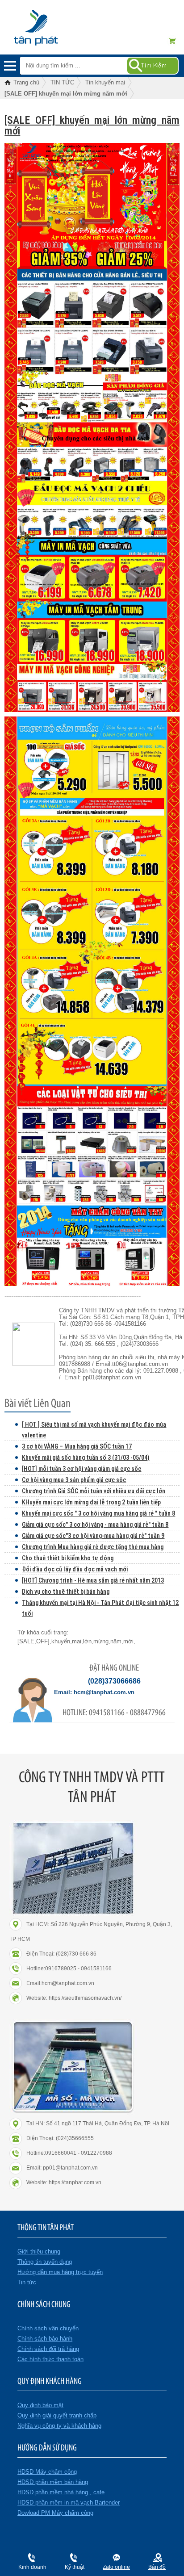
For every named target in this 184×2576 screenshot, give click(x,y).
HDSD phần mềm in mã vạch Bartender (69, 2503)
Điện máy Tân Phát (51, 32)
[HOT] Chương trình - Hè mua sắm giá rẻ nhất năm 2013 (93, 1580)
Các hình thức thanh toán (50, 2359)
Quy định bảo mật (40, 2405)
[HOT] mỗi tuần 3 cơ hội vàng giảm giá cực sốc (82, 1469)
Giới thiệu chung (39, 2251)
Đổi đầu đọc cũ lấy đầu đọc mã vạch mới (75, 1569)
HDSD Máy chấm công (47, 2472)
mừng (101, 1641)
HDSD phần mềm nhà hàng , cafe (61, 2492)
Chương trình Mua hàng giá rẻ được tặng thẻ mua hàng (93, 1547)
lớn (87, 1641)
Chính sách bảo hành (45, 2339)
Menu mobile (10, 66)
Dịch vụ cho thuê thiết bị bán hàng (66, 1592)
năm (116, 1641)
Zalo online (116, 2567)
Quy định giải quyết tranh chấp (57, 2415)
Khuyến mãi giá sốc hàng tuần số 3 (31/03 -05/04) (86, 1458)
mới (128, 1641)
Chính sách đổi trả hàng (48, 2349)
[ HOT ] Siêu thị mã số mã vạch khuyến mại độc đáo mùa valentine (94, 1430)
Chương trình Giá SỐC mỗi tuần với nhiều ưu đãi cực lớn (94, 1491)
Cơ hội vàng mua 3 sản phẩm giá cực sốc (74, 1480)
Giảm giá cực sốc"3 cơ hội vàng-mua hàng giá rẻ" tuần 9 (93, 1536)
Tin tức (27, 2282)
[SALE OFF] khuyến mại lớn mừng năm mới (92, 126)
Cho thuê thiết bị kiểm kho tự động (68, 1558)
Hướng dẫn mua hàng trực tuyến (60, 2272)
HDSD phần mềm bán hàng (53, 2482)
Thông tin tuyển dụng (45, 2262)
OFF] (43, 1641)
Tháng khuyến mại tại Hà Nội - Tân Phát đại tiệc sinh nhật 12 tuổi (100, 1608)
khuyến (61, 1641)
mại (77, 1641)
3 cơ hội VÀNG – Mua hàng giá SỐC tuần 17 (77, 1446)
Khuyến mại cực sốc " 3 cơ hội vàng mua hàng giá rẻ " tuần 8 (98, 1513)
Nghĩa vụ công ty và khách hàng (59, 2426)
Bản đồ (157, 2567)
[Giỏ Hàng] (175, 41)
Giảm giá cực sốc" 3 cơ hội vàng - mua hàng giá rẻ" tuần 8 (95, 1525)
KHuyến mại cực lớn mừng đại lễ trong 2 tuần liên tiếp (91, 1502)
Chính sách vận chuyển (48, 2328)
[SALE (26, 1641)
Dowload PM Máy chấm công (55, 2513)
